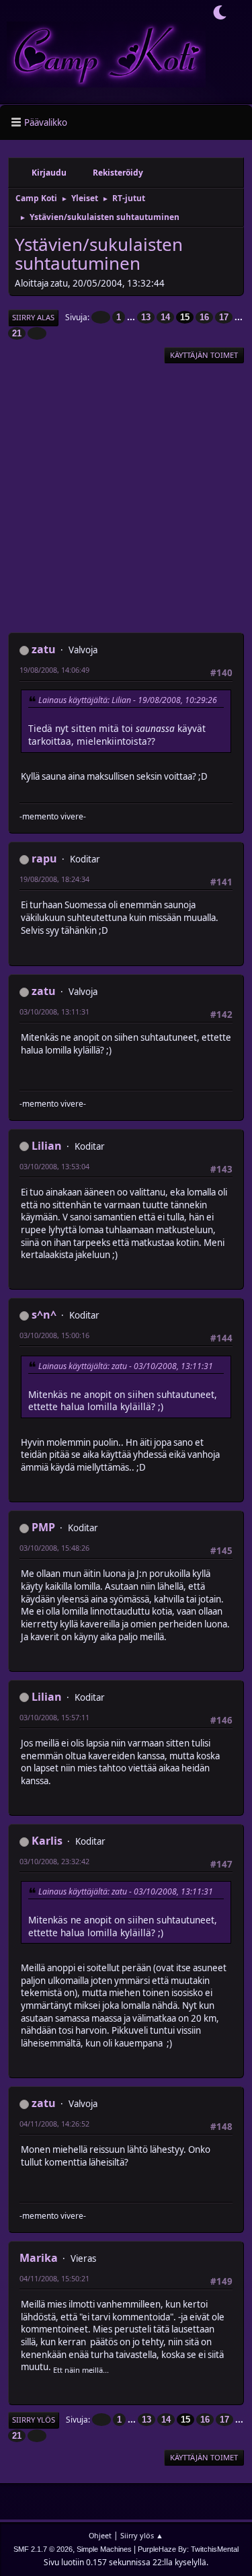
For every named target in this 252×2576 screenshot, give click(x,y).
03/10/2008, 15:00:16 (54, 1335)
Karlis (47, 1841)
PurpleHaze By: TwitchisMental (188, 2549)
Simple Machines (104, 2549)
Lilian (47, 1146)
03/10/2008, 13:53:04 (54, 1166)
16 (204, 317)
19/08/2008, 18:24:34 (54, 879)
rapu (44, 858)
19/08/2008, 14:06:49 (54, 670)
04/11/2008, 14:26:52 (54, 2124)
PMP (43, 1527)
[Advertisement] (126, 498)
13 (146, 317)
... (132, 317)
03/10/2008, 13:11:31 (54, 1011)
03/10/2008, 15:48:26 (54, 1548)
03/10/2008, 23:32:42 (54, 1861)
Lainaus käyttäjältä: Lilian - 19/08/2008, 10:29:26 (128, 700)
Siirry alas (33, 317)
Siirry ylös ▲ (142, 2535)
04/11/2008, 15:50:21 (54, 2278)
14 (165, 317)
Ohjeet (100, 2535)
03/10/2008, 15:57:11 (54, 1717)
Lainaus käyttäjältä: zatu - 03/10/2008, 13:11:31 (126, 1366)
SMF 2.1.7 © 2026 (43, 2549)
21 (17, 333)
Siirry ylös (34, 2420)
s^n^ (44, 1315)
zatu (44, 649)
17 (224, 317)
